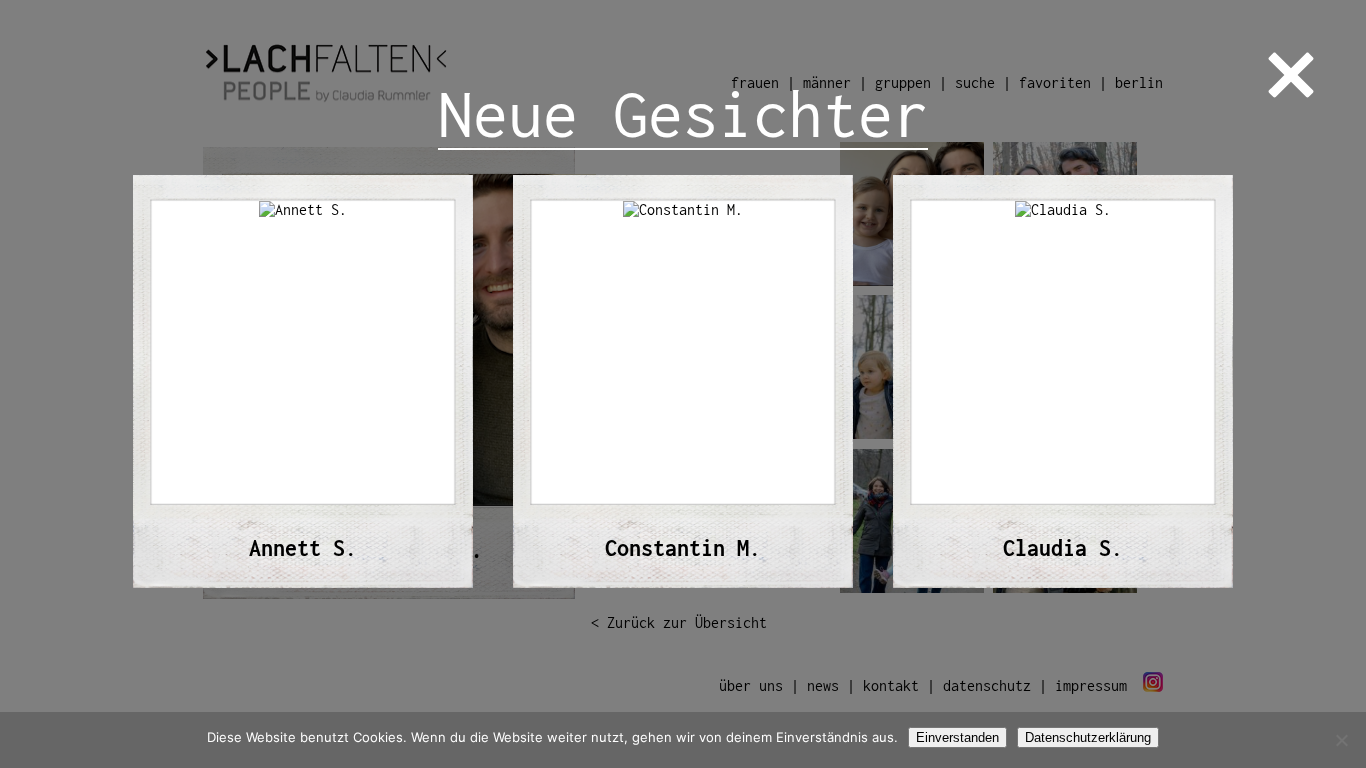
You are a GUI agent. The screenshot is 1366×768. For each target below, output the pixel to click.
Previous (99, 384)
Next (1266, 384)
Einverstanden (957, 737)
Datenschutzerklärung (1088, 737)
